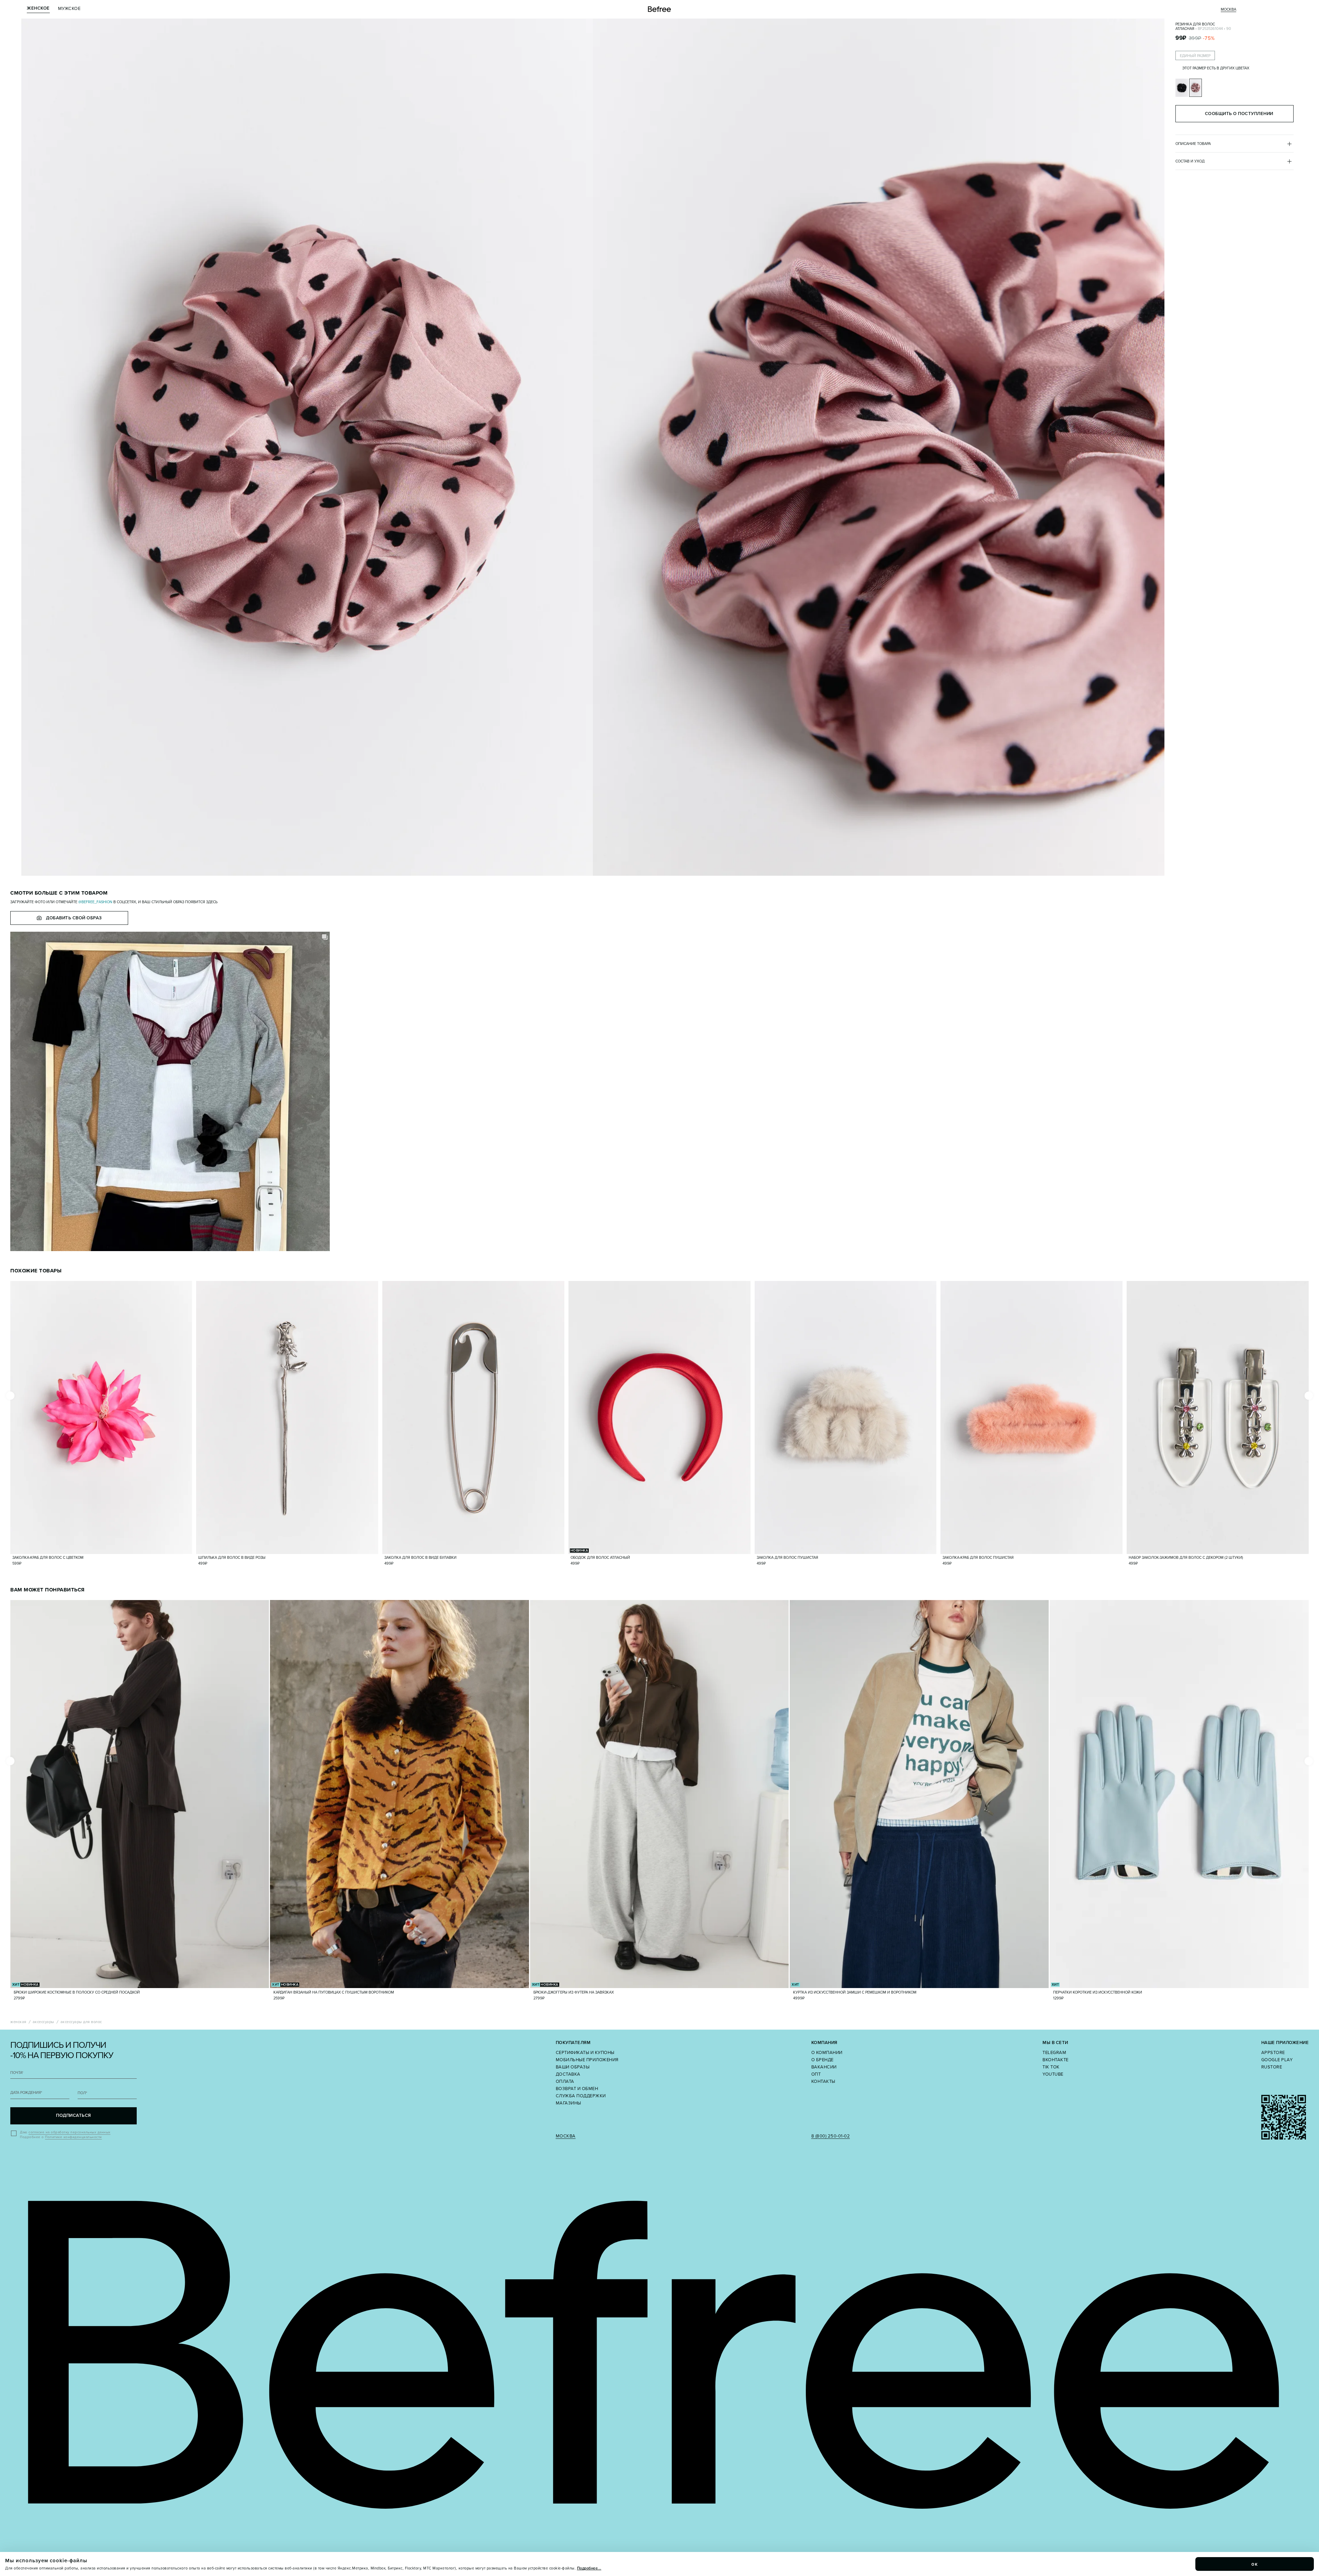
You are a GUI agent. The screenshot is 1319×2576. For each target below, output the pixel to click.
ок (1255, 2564)
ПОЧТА (17, 2073)
